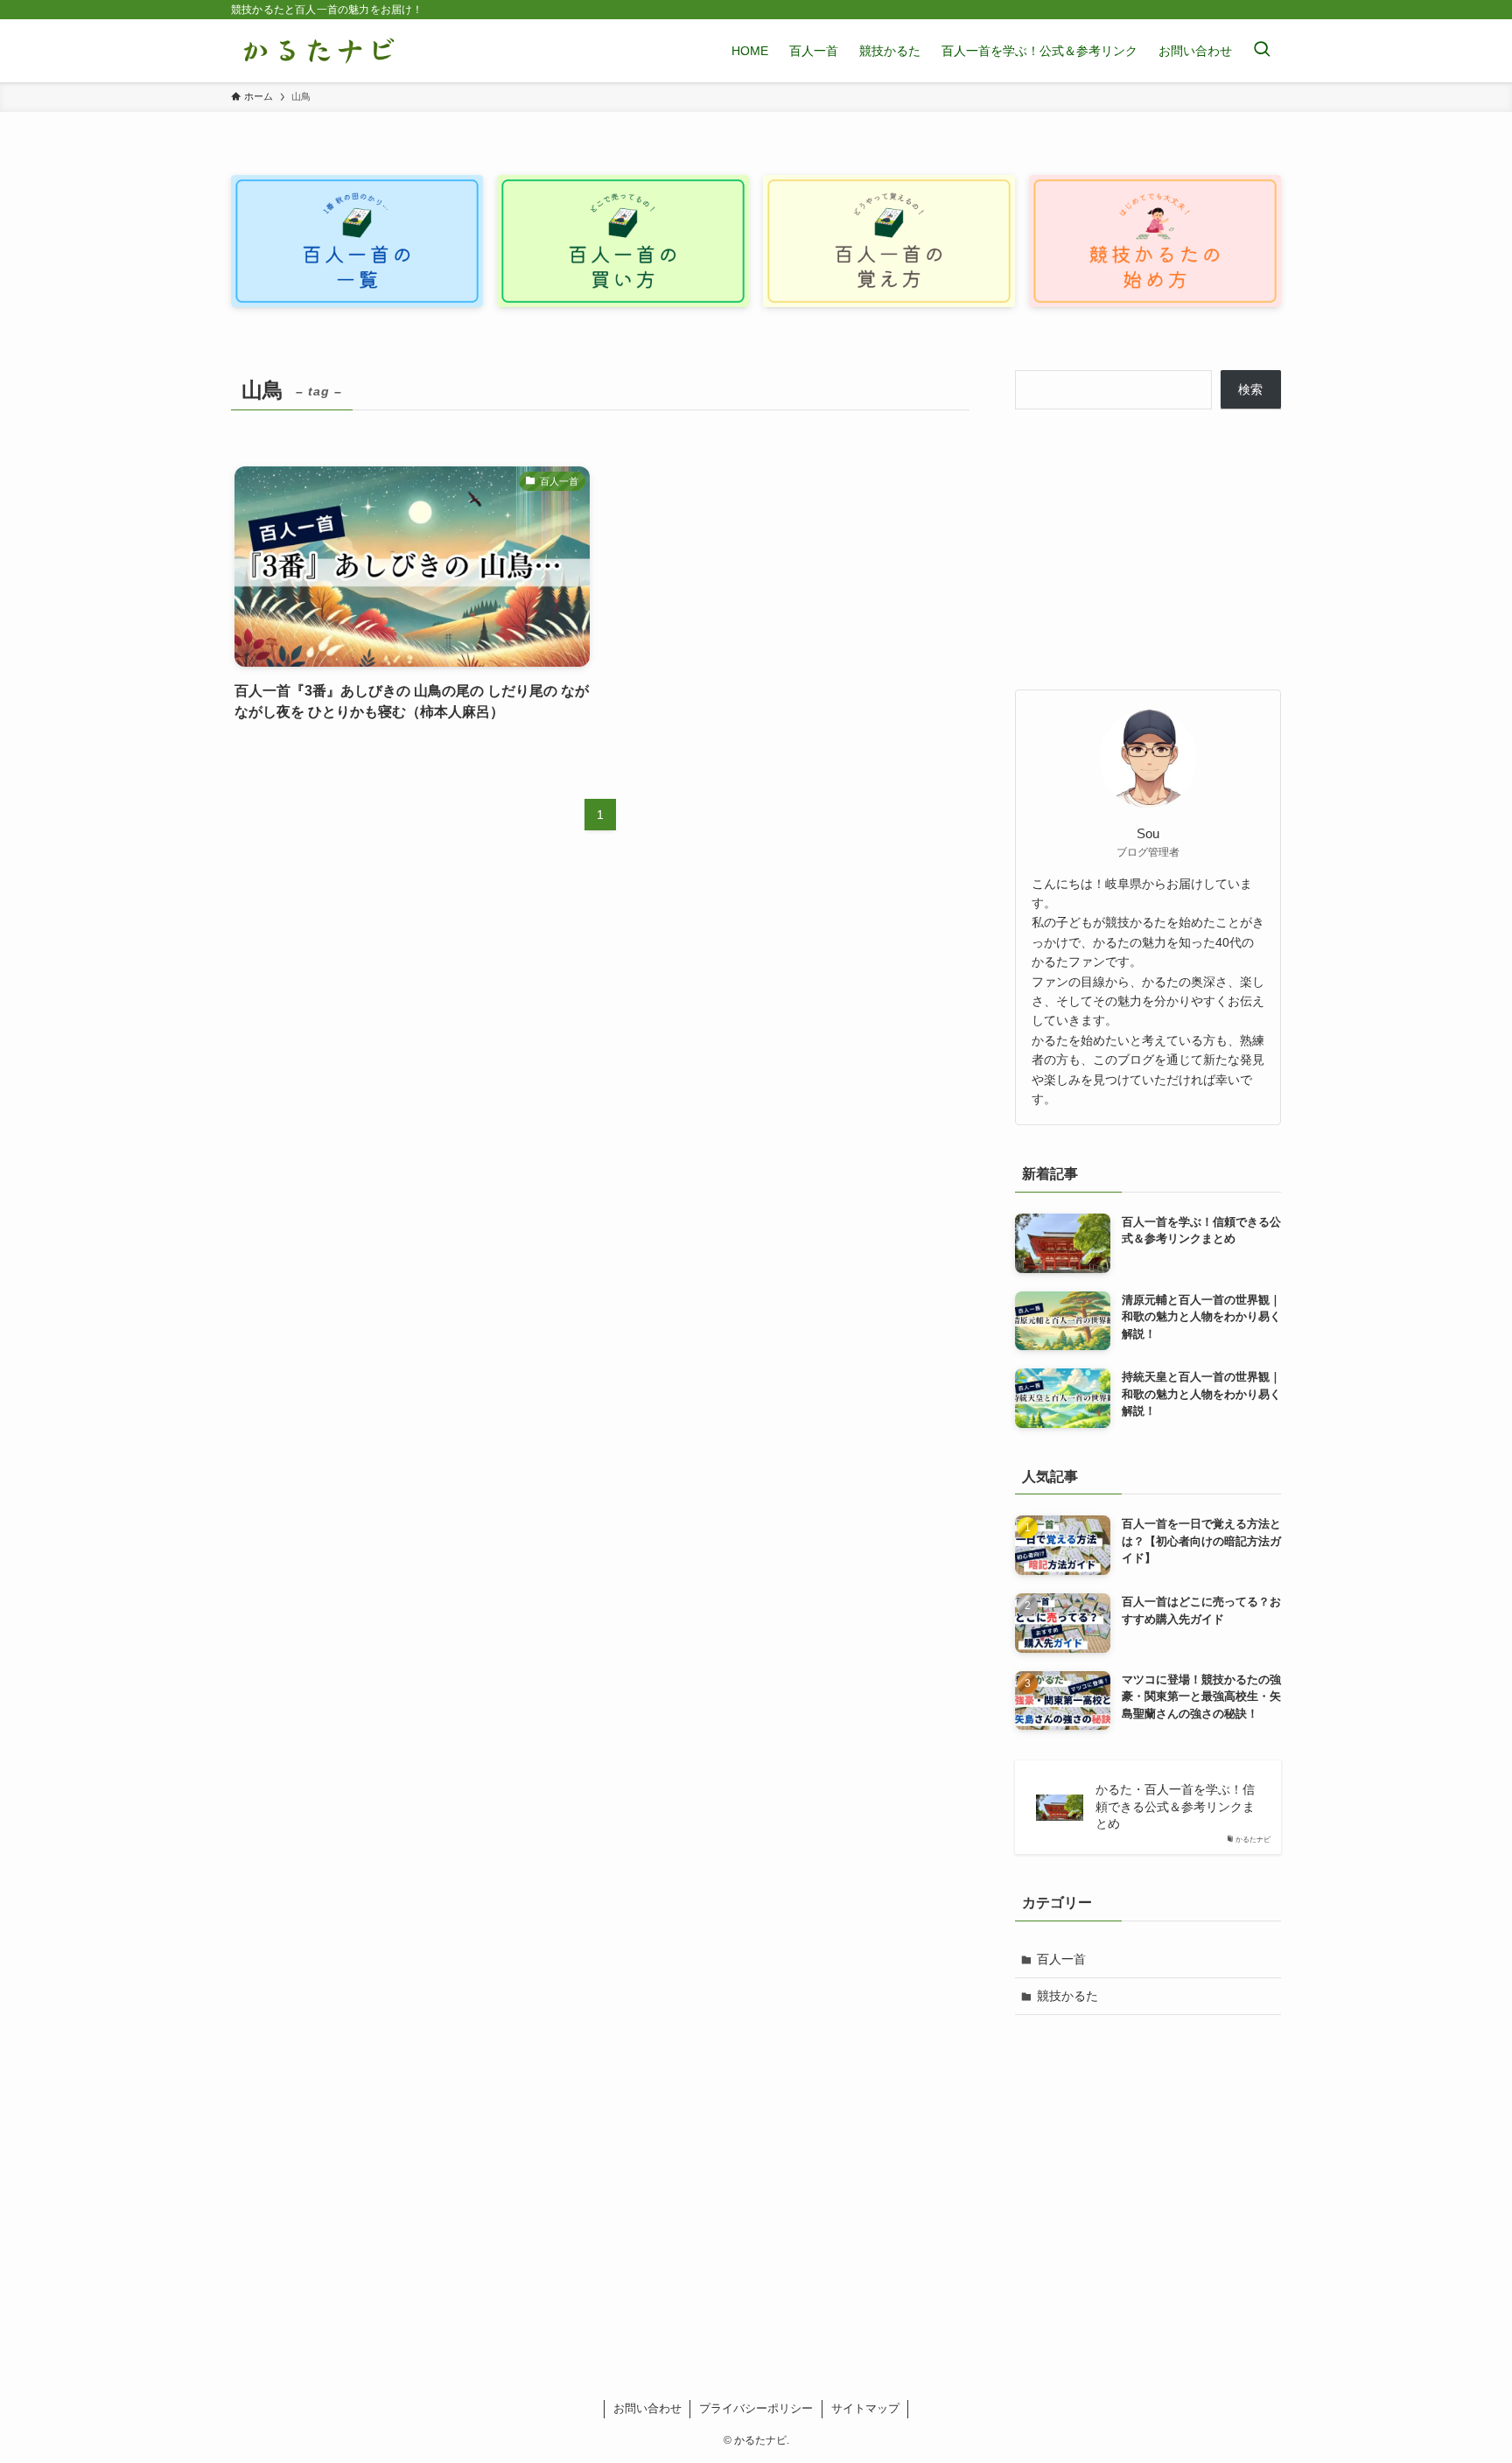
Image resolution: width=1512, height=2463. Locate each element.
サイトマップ (865, 2408)
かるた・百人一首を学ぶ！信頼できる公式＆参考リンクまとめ (1175, 1806)
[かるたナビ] (318, 51)
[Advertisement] (1148, 549)
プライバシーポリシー (756, 2408)
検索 (1250, 389)
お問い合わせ (647, 2408)
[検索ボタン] (1262, 51)
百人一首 (1061, 1959)
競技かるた (1067, 1996)
